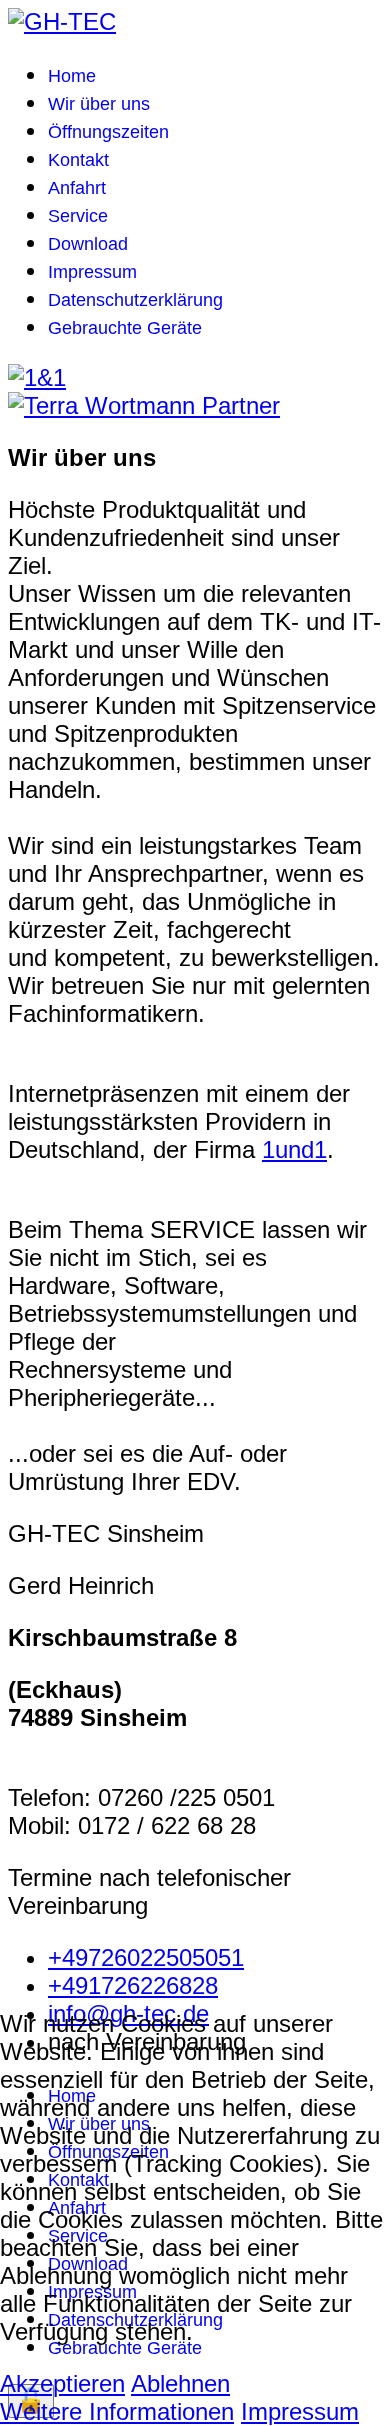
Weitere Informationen (117, 2411)
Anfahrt (77, 188)
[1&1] (37, 377)
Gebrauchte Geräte (125, 328)
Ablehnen (180, 2383)
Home (72, 76)
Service (78, 216)
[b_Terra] (144, 405)
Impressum (92, 272)
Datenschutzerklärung (135, 300)
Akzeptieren (62, 2383)
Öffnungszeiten (108, 132)
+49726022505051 (146, 1957)
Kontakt (78, 160)
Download (88, 244)
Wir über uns (99, 104)
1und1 (294, 1149)
